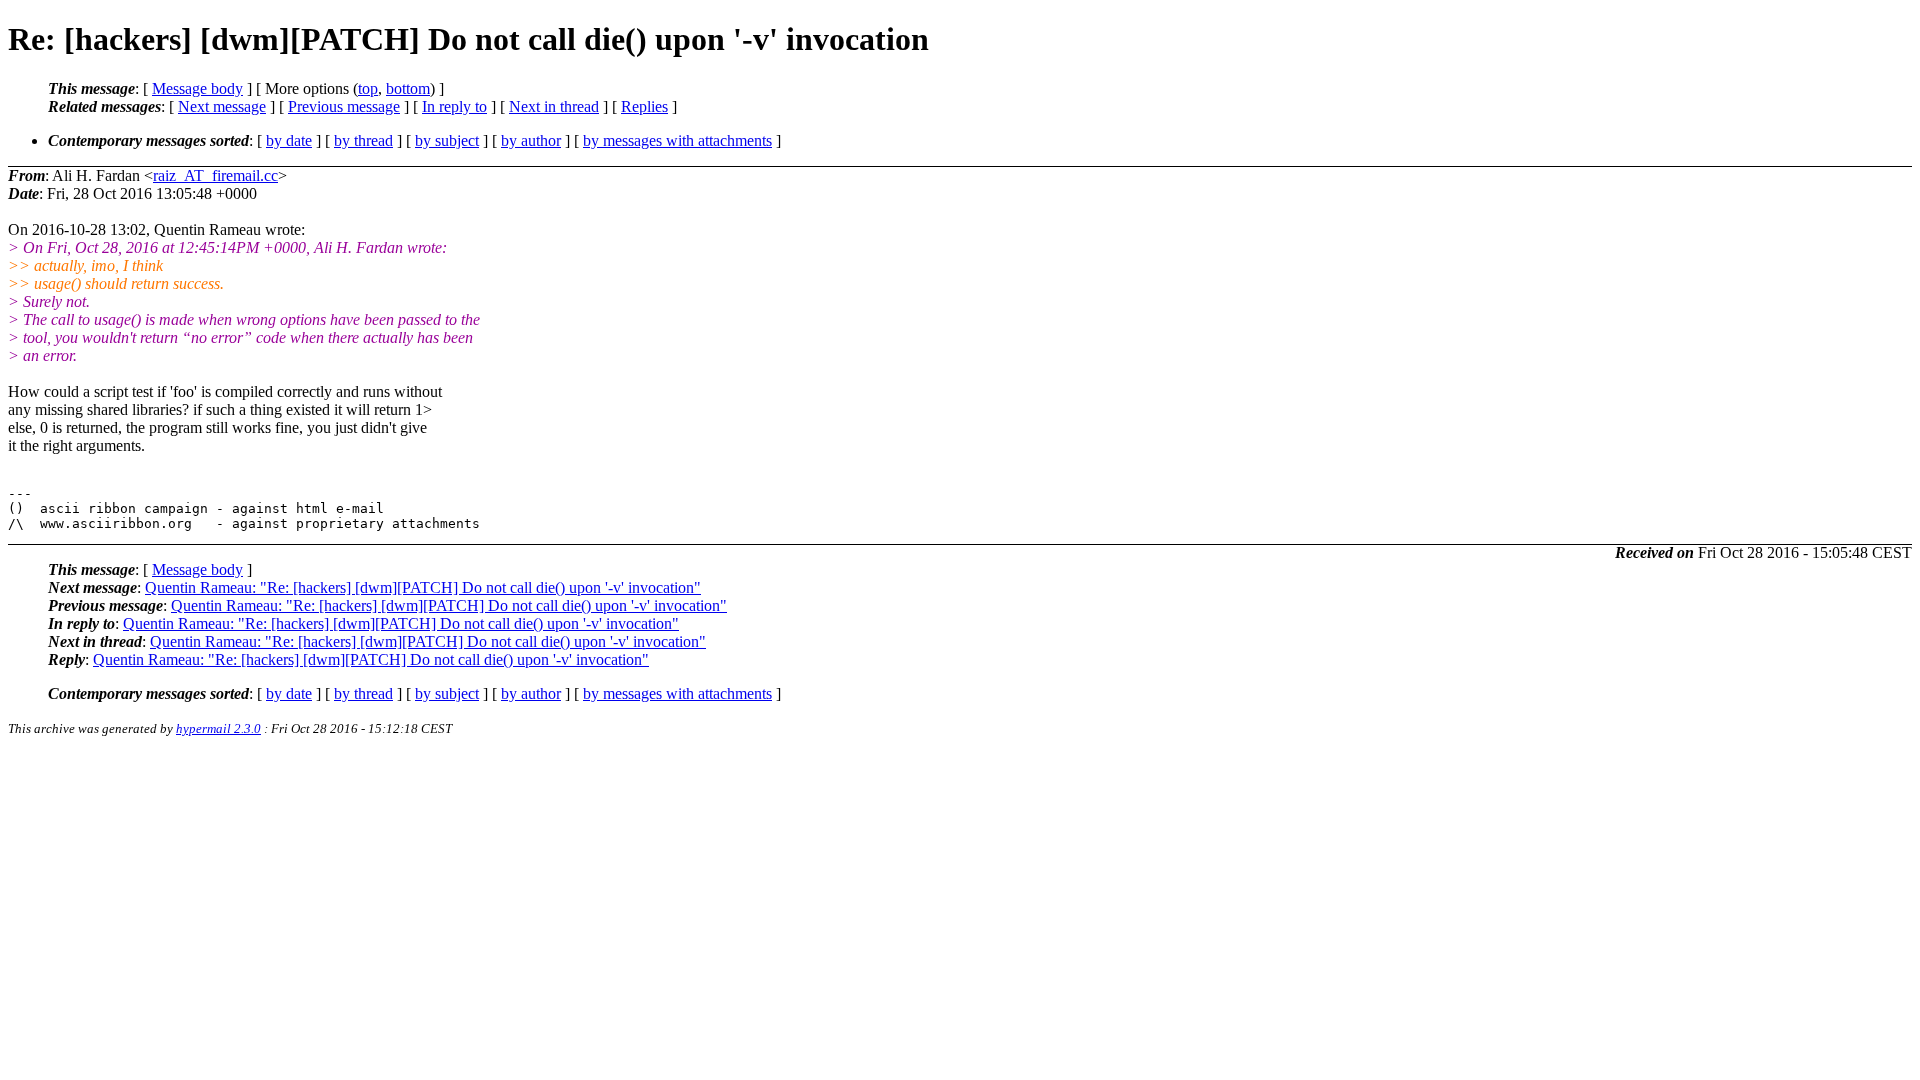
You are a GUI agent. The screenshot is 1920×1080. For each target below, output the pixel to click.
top (368, 88)
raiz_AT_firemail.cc (215, 175)
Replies (644, 106)
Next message (222, 106)
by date (289, 140)
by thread (363, 140)
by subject (447, 140)
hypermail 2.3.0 (218, 728)
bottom (408, 88)
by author (531, 140)
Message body (197, 88)
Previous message (344, 106)
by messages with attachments (677, 140)
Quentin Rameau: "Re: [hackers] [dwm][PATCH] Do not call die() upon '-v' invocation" (423, 587)
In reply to (454, 106)
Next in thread (554, 106)
